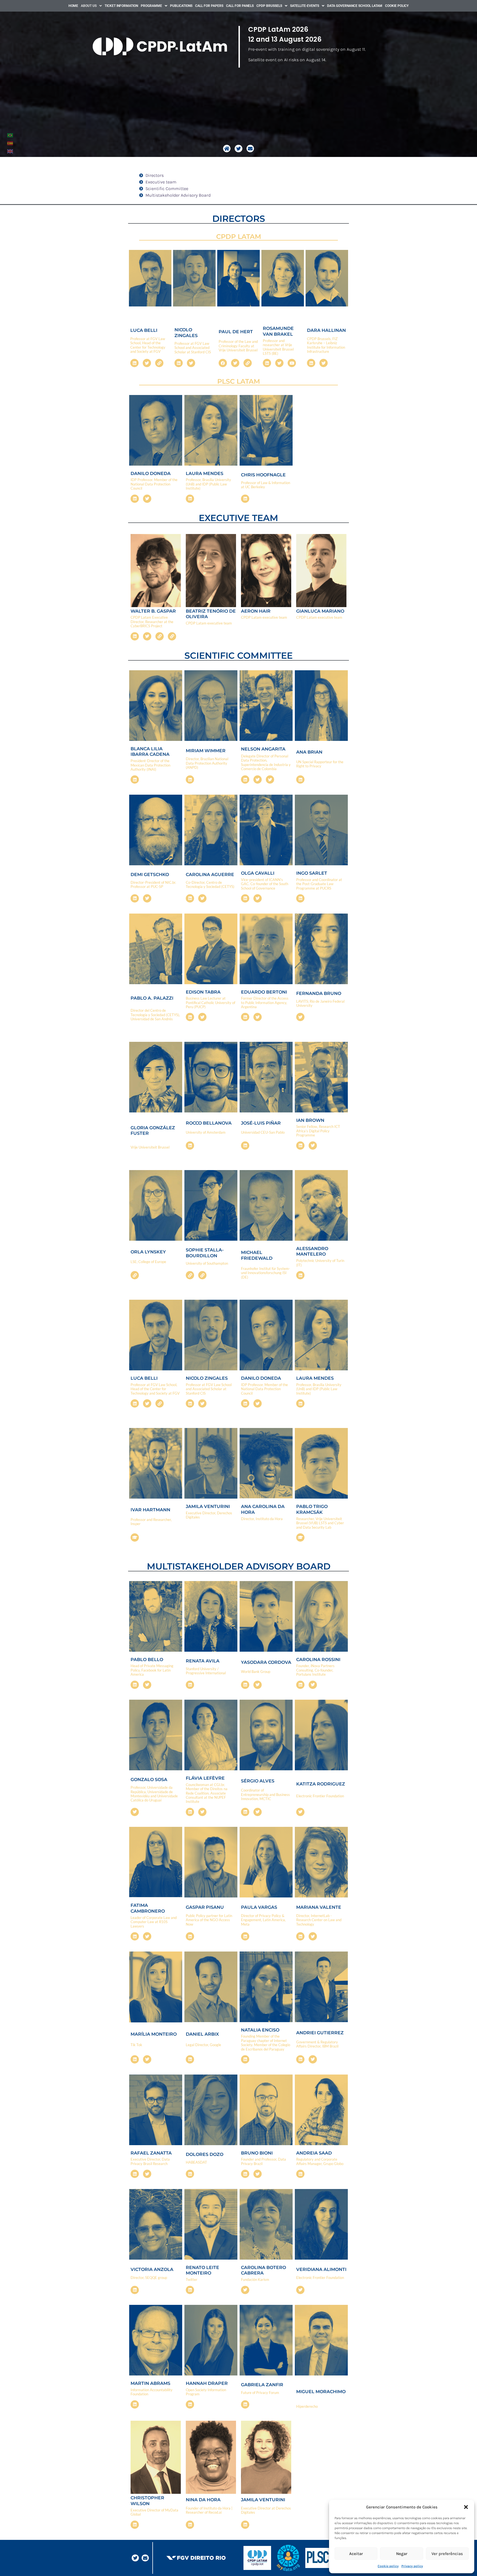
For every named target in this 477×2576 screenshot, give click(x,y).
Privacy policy (412, 2566)
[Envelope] (250, 149)
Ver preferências (447, 2554)
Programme (151, 6)
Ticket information (121, 6)
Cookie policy (388, 2566)
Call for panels (240, 6)
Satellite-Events (305, 6)
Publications (181, 6)
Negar (402, 2554)
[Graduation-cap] (135, 1537)
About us (89, 6)
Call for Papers (209, 6)
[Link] (159, 363)
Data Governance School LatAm (355, 6)
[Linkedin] (134, 363)
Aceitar (356, 2554)
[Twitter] (238, 149)
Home (73, 6)
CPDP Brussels (269, 6)
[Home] (227, 149)
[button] (466, 2507)
